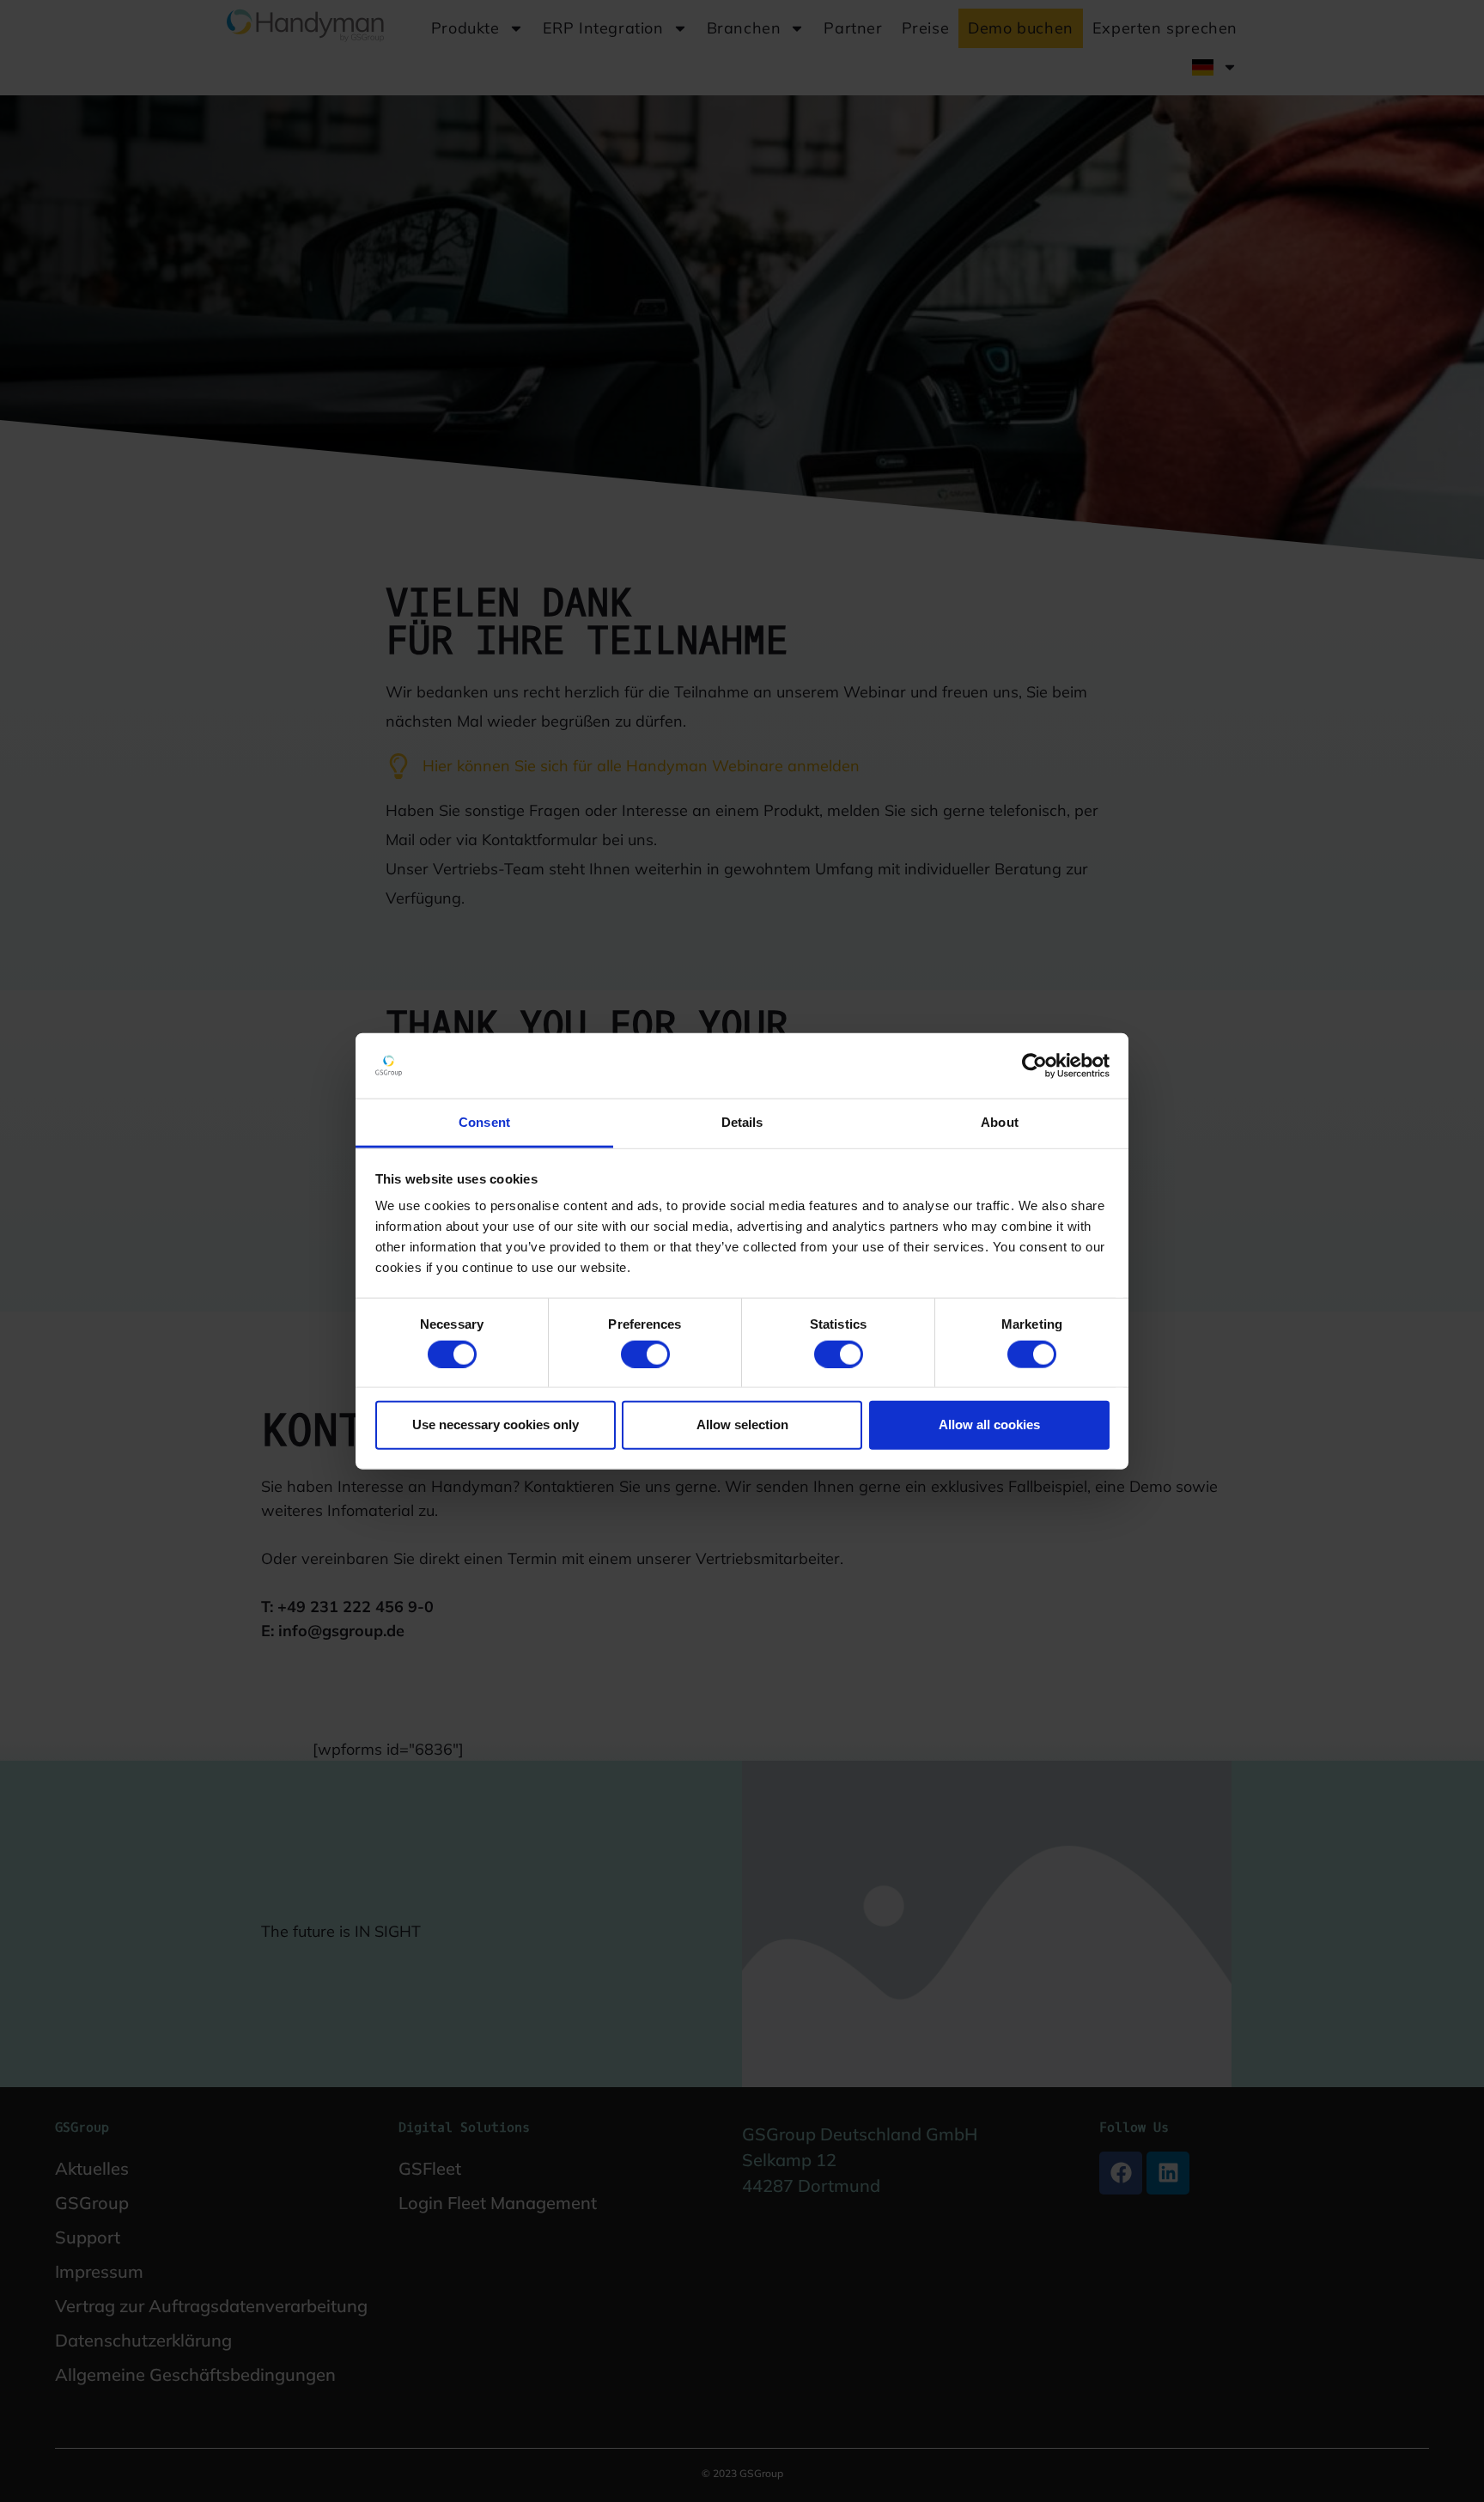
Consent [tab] (484, 1122)
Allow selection (742, 1424)
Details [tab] (742, 1122)
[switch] (645, 1354)
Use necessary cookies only (496, 1424)
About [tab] (1000, 1122)
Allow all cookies (989, 1424)
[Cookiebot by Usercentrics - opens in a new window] (1034, 1066)
